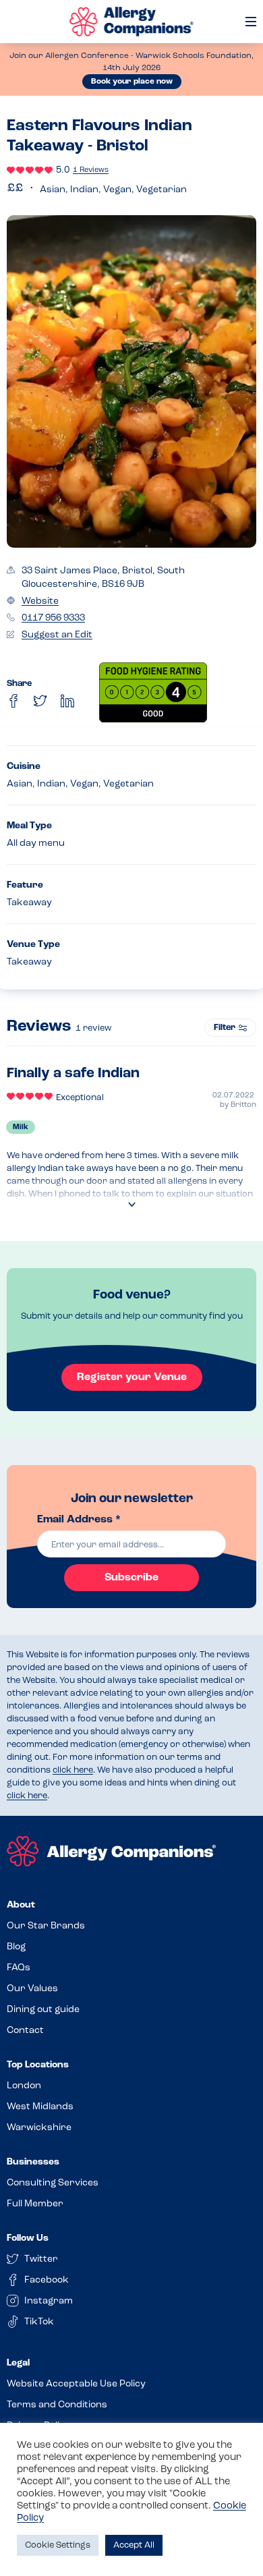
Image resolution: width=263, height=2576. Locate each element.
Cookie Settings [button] (58, 2545)
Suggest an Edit (57, 635)
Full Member (35, 2204)
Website (40, 601)
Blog (16, 1947)
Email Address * (79, 1520)
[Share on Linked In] (67, 701)
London (24, 2086)
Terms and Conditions (57, 2405)
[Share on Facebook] (13, 701)
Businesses (33, 2162)
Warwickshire (39, 2128)
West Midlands (40, 2107)
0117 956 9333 (53, 618)
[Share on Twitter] (40, 701)
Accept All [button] (134, 2545)
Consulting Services (53, 2183)
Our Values (32, 1989)
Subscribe (131, 1578)
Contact (25, 2031)
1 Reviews (91, 170)
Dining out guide (43, 2010)
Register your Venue (132, 1377)
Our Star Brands (46, 1926)
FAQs (19, 1968)
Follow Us (28, 2238)
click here (73, 1770)
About (21, 1905)
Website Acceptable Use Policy (76, 2384)
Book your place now (132, 82)
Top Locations (38, 2065)
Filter (225, 1028)
